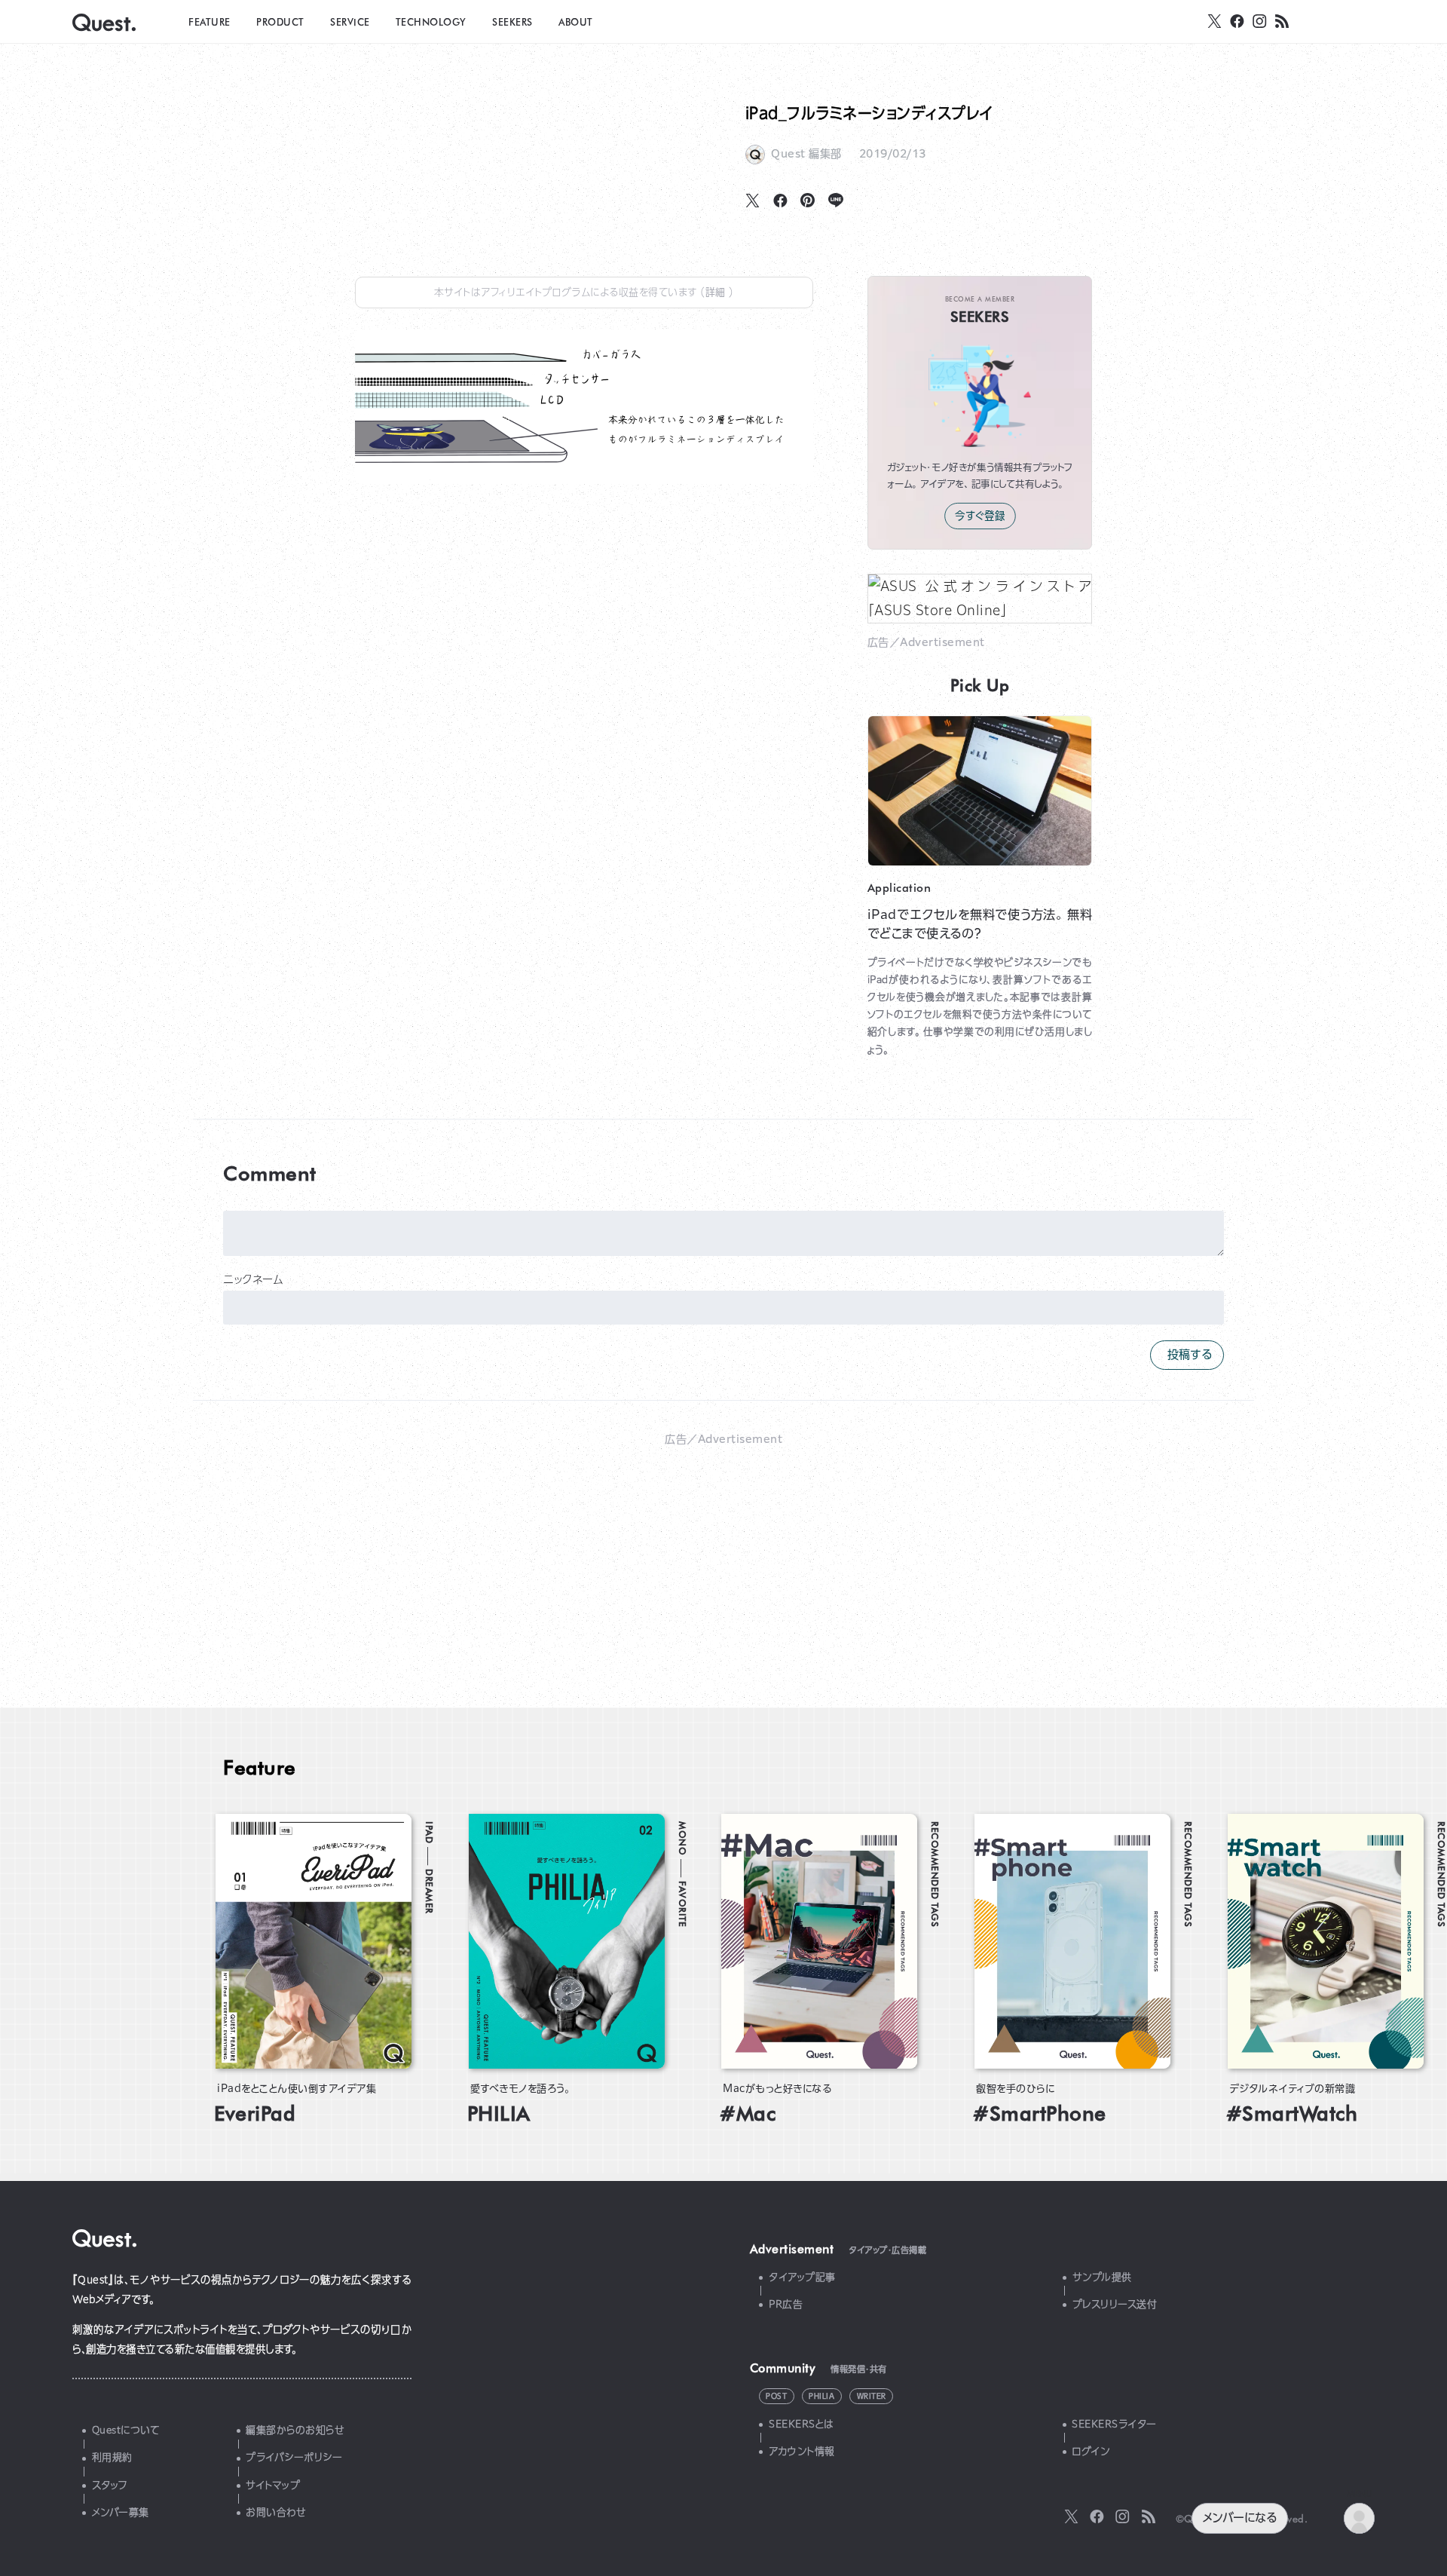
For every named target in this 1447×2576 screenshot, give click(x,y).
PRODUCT (280, 21)
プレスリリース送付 (1115, 2304)
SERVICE (350, 21)
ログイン (1091, 2451)
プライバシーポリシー (294, 2457)
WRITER (872, 2396)
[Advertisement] (723, 1559)
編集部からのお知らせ (295, 2430)
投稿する (1187, 1354)
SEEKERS (512, 21)
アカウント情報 (802, 2451)
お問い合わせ (276, 2512)
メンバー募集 (121, 2512)
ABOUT (576, 21)
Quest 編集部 (806, 154)
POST (776, 2396)
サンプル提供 (1102, 2277)
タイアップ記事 (802, 2277)
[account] (1359, 2518)
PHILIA (821, 2396)
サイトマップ (273, 2485)
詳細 (717, 292)
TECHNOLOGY (431, 21)
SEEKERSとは (802, 2424)
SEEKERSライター (1114, 2424)
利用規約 (112, 2457)
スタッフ (110, 2485)
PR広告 (786, 2304)
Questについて (126, 2430)
